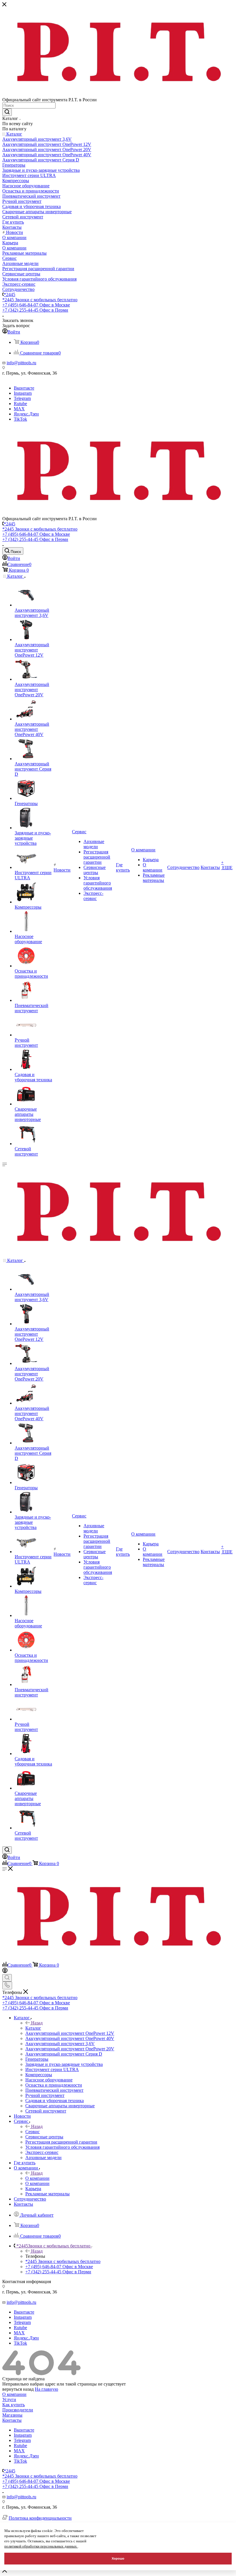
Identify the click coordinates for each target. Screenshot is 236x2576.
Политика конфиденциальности (40, 2518)
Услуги (9, 2399)
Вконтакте (24, 388)
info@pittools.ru (21, 363)
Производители (18, 2410)
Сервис (33, 2132)
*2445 (9, 294)
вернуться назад (18, 2389)
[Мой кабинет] (5, 1971)
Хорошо (118, 2558)
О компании (37, 2178)
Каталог (33, 2028)
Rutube (20, 404)
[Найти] (7, 112)
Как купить (14, 2405)
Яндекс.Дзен (26, 414)
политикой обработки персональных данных (41, 2546)
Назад (37, 2023)
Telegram (22, 398)
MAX (19, 409)
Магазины (12, 2415)
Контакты (12, 2420)
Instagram (23, 393)
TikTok (20, 419)
